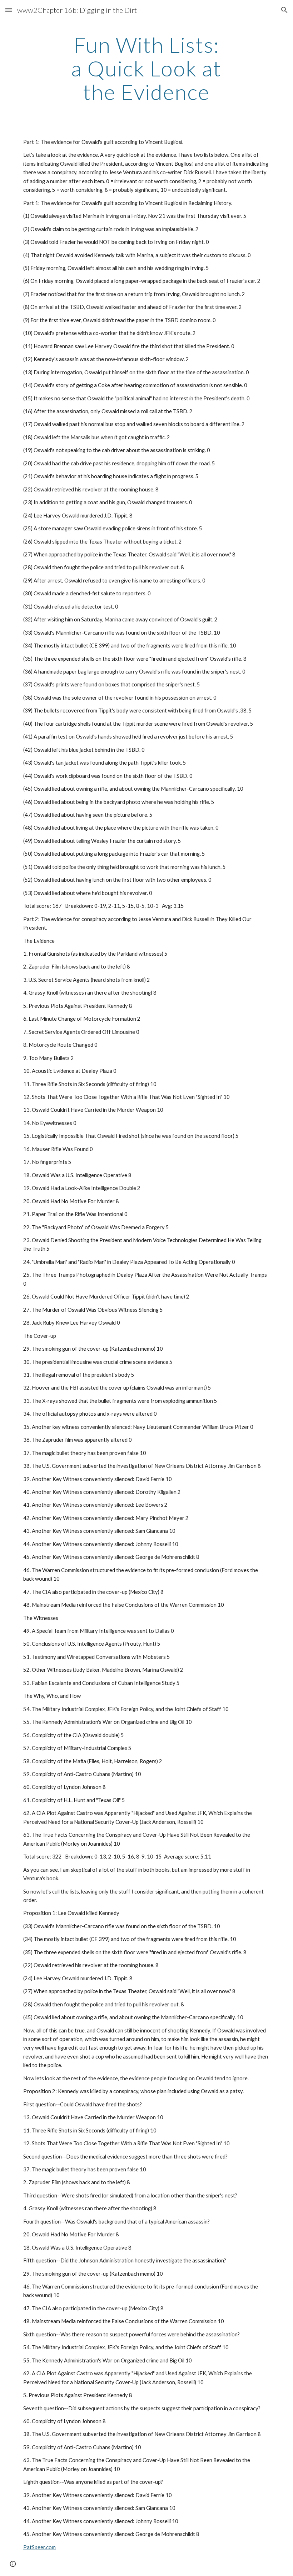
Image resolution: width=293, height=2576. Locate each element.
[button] (9, 10)
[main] (147, 68)
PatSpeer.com (39, 2547)
